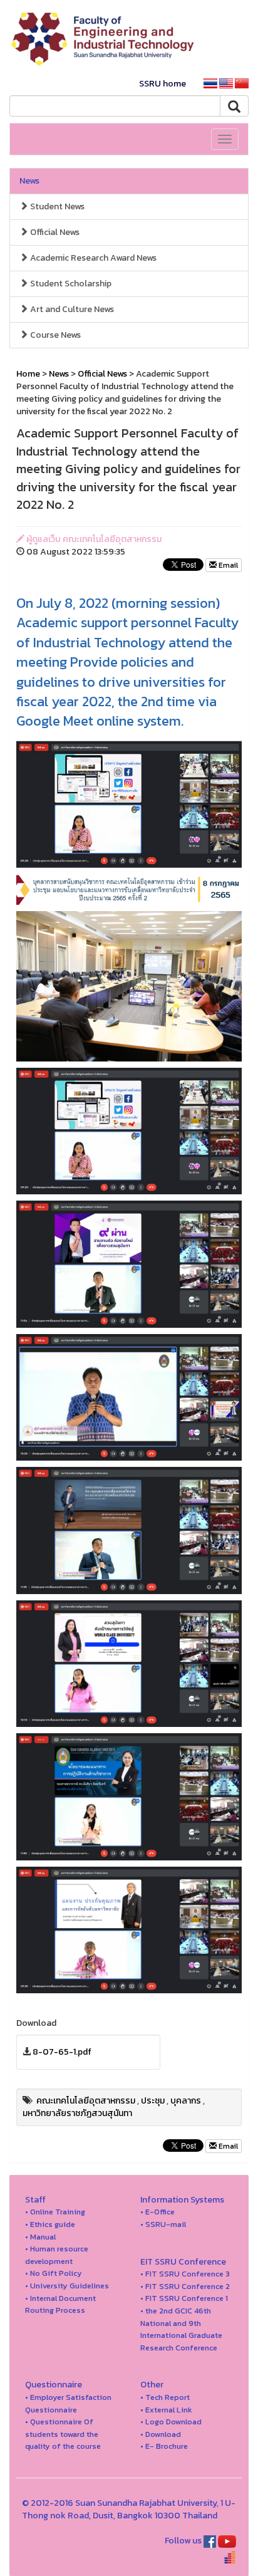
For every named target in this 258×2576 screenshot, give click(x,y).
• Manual (40, 2237)
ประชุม (153, 2101)
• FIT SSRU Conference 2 (185, 2286)
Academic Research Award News (92, 258)
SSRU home (163, 84)
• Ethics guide (50, 2224)
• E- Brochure (164, 2446)
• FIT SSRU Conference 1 (184, 2298)
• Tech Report (165, 2397)
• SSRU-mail (163, 2224)
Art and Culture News (71, 309)
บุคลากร (186, 2101)
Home (28, 374)
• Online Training (55, 2212)
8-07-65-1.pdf (62, 2052)
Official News (54, 232)
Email (227, 565)
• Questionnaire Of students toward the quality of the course (63, 2434)
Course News (54, 335)
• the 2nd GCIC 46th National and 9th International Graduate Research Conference (181, 2329)
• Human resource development (57, 2255)
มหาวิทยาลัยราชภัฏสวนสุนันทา (77, 2113)
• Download (161, 2434)
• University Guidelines (67, 2286)
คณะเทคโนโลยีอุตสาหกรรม (86, 2101)
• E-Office (157, 2212)
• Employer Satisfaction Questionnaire (68, 2403)
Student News (56, 206)
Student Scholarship (70, 284)
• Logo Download (171, 2422)
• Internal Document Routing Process (60, 2304)
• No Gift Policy (54, 2273)
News (29, 181)
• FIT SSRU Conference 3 (185, 2274)
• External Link (166, 2410)
